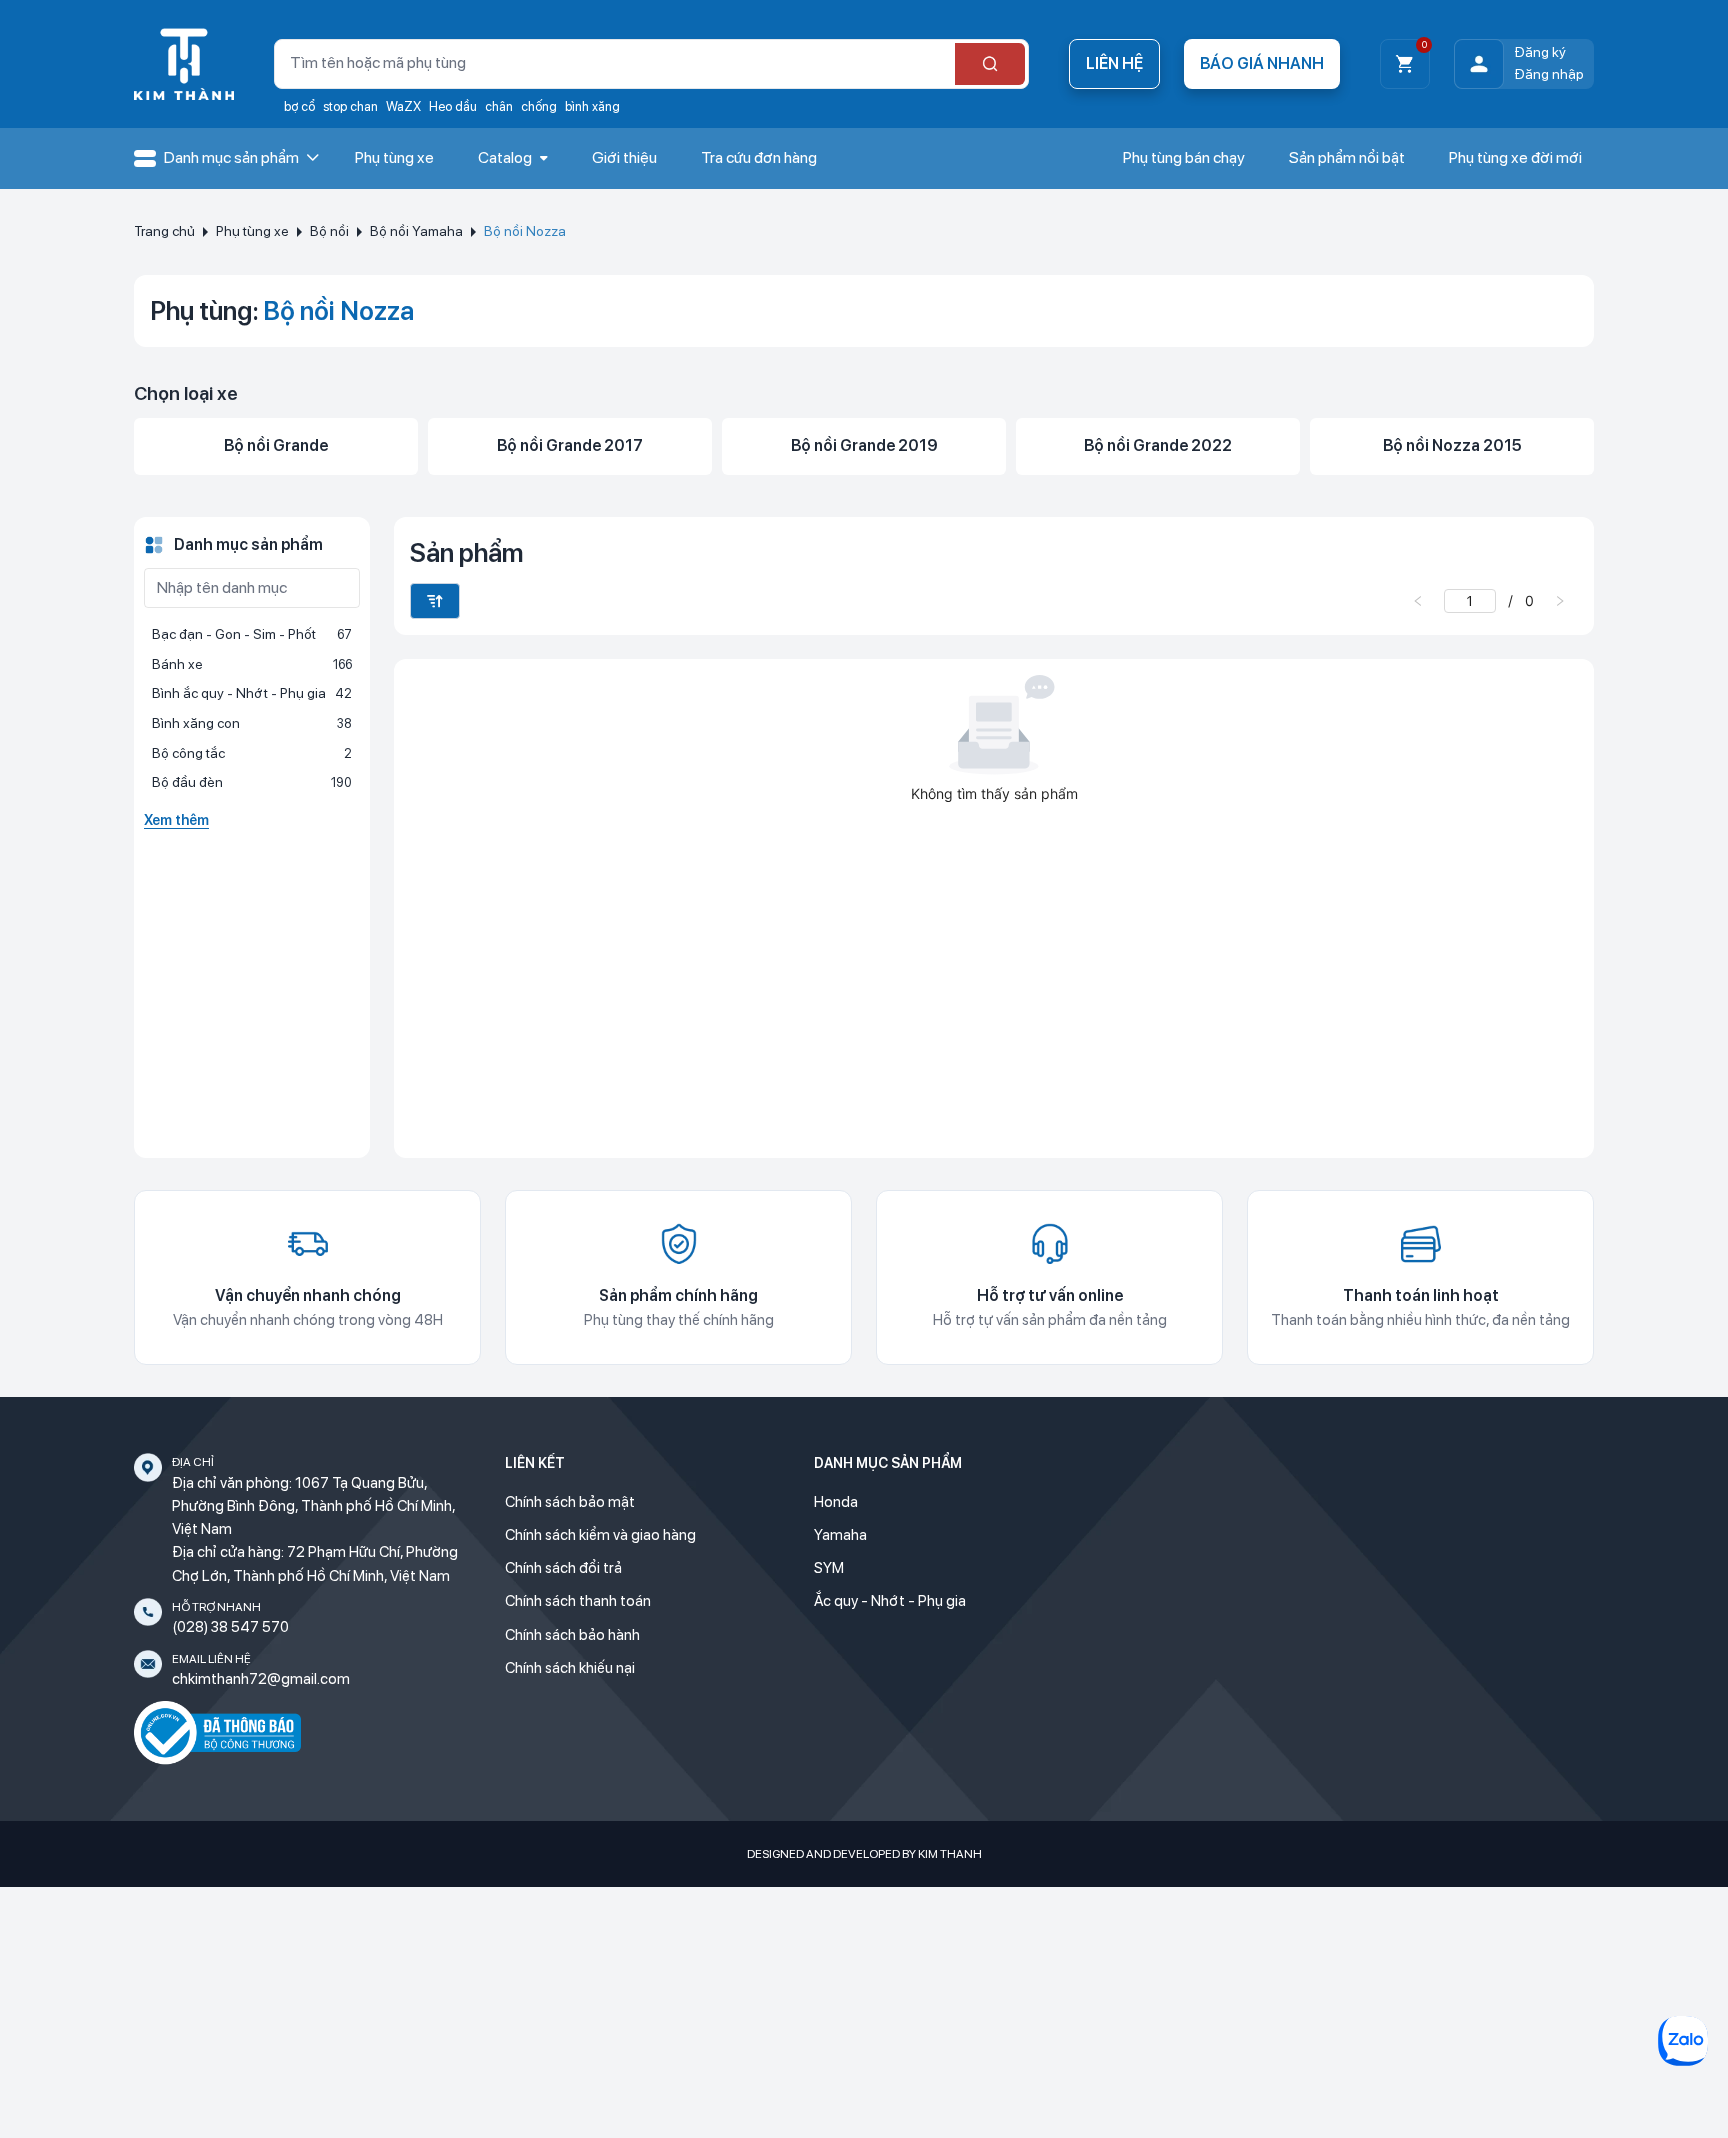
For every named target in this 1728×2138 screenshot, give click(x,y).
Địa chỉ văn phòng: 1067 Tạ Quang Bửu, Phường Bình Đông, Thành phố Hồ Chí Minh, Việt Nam (313, 1506)
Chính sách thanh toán (578, 1601)
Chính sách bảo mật (570, 1502)
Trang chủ (164, 231)
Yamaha (840, 1535)
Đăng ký (1540, 52)
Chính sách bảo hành (572, 1635)
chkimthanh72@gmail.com (261, 1679)
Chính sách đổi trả (563, 1568)
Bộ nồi (329, 231)
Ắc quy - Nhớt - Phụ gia (890, 1601)
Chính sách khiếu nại (570, 1668)
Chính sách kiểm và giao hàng (600, 1535)
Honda (836, 1502)
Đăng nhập (1549, 74)
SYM (829, 1568)
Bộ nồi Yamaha (416, 231)
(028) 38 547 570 (230, 1627)
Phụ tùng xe (252, 231)
